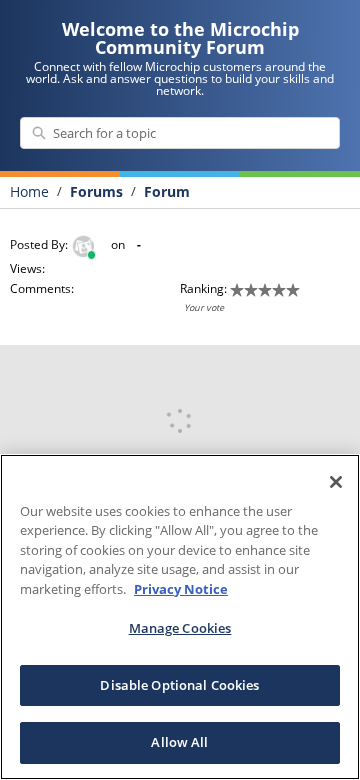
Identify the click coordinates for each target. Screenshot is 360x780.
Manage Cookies (180, 628)
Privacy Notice (181, 589)
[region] (180, 617)
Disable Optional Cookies (179, 685)
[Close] (336, 482)
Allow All (179, 742)
